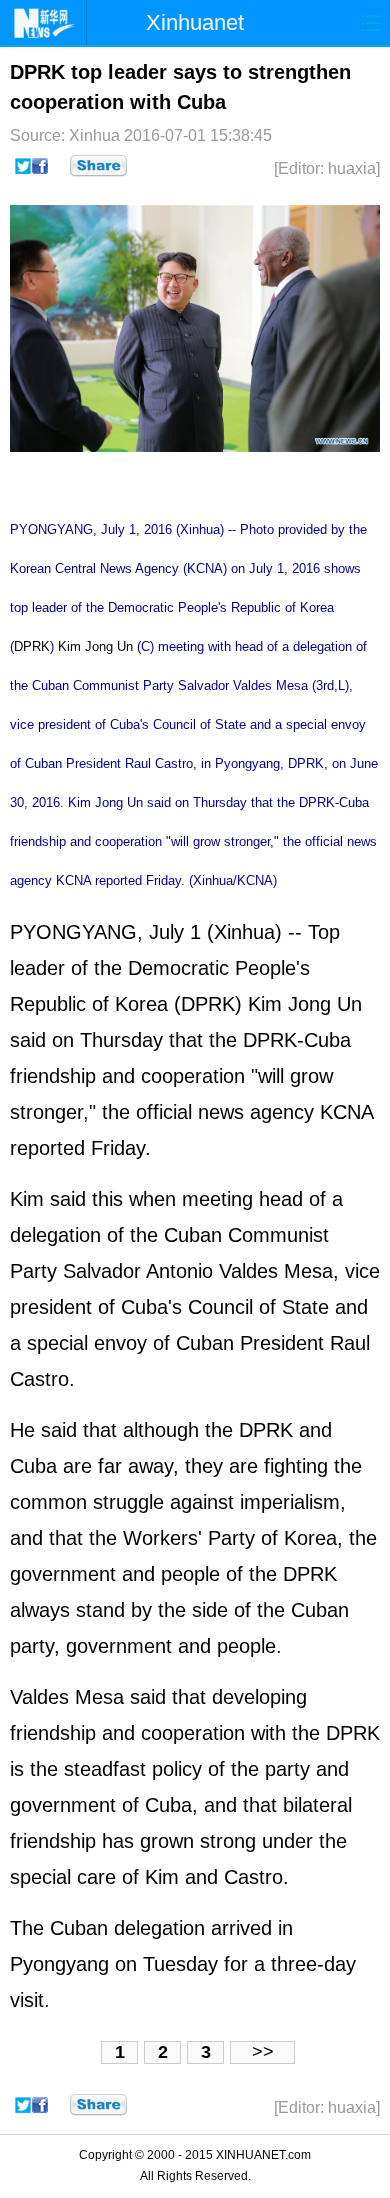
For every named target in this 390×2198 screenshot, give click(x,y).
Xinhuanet (195, 22)
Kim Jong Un (95, 646)
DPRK (32, 646)
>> (263, 2052)
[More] (98, 166)
